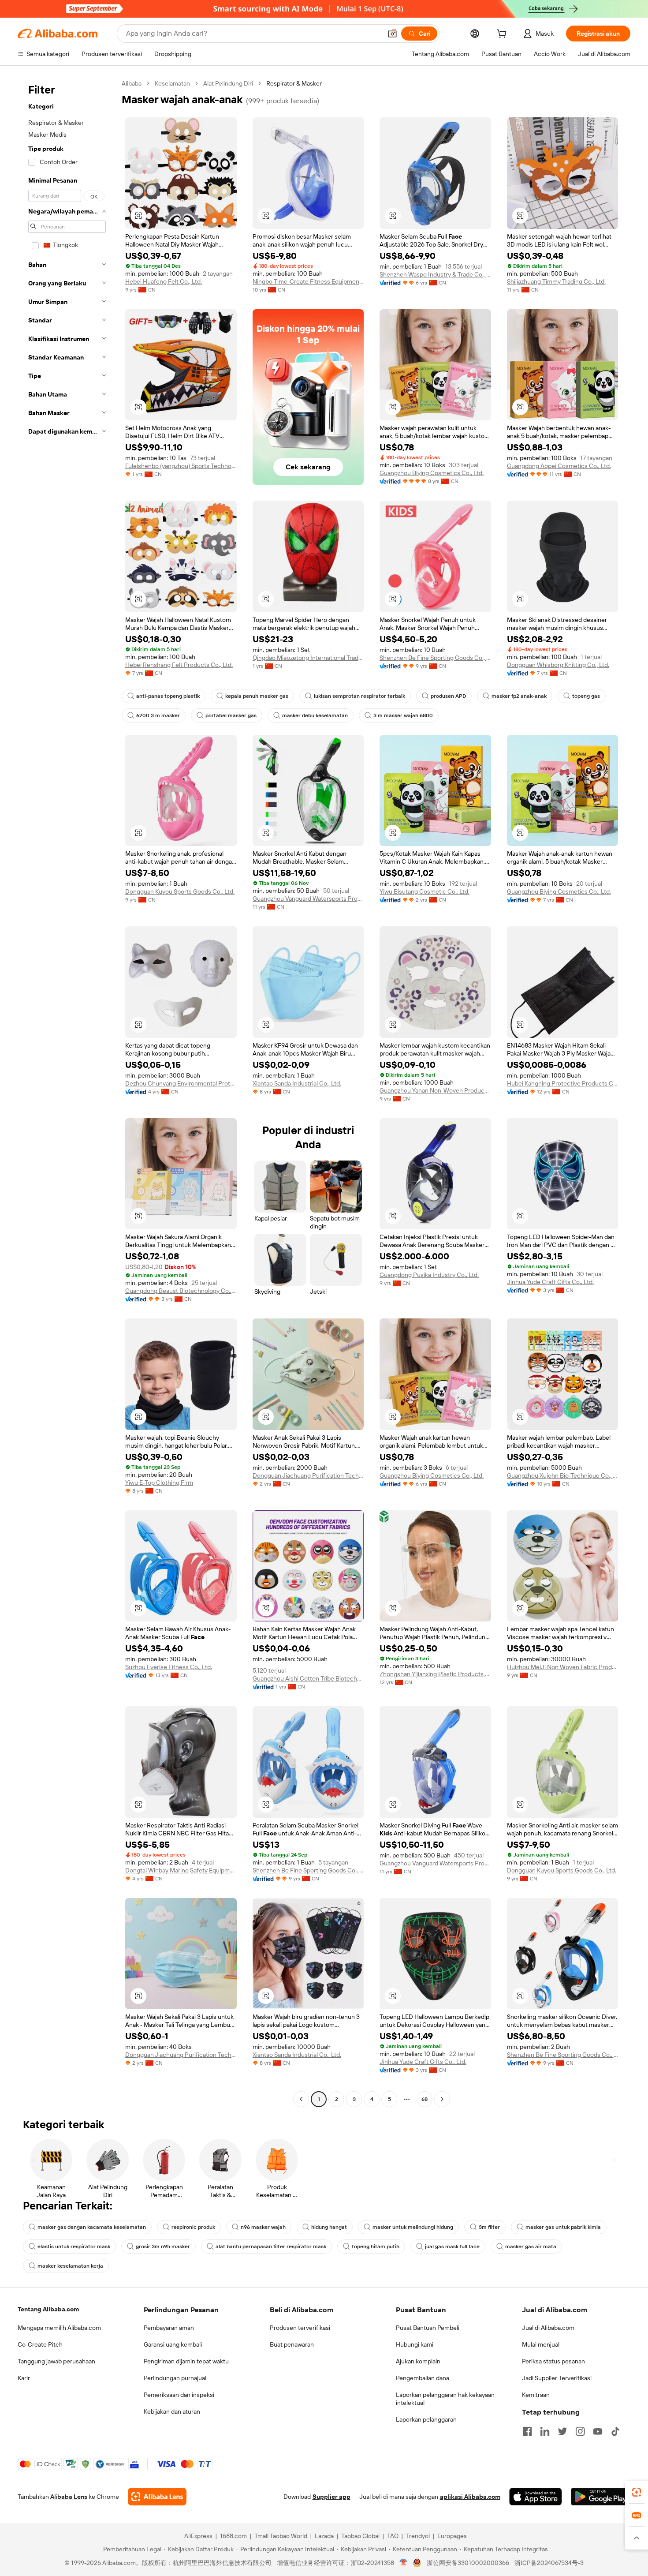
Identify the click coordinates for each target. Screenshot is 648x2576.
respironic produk (193, 2227)
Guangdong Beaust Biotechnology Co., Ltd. (181, 1291)
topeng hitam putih (376, 2247)
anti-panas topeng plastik (168, 696)
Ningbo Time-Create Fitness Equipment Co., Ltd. (308, 281)
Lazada (324, 2536)
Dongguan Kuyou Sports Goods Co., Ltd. (180, 891)
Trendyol (418, 2536)
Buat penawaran (292, 2344)
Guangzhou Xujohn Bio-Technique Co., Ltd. (563, 1475)
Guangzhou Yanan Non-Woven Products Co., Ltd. (435, 1090)
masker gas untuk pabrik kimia (563, 2227)
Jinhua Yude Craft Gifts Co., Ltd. (550, 1282)
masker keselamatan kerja (70, 2266)
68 (425, 2099)
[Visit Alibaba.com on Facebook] (527, 2431)
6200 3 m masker (158, 715)
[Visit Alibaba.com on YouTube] (598, 2431)
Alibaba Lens (69, 2497)
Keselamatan (172, 83)
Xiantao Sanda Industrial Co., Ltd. (297, 1083)
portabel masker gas (231, 715)
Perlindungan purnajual (175, 2378)
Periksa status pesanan (553, 2361)
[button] (392, 34)
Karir (24, 2378)
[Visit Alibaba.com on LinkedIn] (545, 2431)
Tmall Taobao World (281, 2536)
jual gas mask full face (452, 2247)
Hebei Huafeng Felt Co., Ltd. (164, 281)
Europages (452, 2536)
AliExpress (198, 2536)
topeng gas (586, 696)
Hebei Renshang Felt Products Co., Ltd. (179, 665)
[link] (637, 2492)
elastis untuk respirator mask (74, 2247)
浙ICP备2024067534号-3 (549, 2563)
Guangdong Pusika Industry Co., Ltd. (429, 1275)
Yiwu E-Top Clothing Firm (159, 1483)
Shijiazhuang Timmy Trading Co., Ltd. (556, 281)
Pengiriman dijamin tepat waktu (186, 2361)
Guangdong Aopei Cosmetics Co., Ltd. (559, 466)
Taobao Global (360, 2536)
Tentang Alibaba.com (48, 2309)
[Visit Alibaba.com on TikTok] (615, 2431)
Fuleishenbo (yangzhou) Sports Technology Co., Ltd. (181, 466)
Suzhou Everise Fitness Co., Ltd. (169, 1667)
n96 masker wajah (263, 2227)
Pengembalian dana (423, 2378)
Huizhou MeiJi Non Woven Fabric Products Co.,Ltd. (563, 1667)
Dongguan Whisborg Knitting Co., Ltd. (558, 665)
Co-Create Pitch (40, 2344)
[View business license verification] (404, 2563)
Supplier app (331, 2497)
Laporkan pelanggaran (426, 2419)
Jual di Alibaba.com (548, 2328)
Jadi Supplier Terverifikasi (557, 2378)
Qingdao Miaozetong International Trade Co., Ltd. (308, 658)
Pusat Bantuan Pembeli (428, 2328)
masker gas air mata (531, 2247)
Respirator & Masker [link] (294, 83)
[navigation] (67, 1092)
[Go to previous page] (301, 2099)
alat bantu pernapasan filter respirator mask (271, 2247)
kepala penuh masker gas (257, 696)
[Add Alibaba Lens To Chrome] (157, 2497)
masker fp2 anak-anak (519, 696)
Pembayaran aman (169, 2328)
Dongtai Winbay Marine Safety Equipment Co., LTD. (181, 1870)
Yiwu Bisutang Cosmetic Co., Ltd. (425, 891)
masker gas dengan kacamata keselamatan (92, 2227)
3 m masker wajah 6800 (403, 715)
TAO (393, 2536)
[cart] (503, 35)
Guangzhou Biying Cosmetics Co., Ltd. (432, 473)
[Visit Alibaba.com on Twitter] (562, 2431)
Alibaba (132, 83)
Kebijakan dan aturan (172, 2411)
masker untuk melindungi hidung (413, 2227)
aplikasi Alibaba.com (470, 2497)
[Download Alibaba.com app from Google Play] (601, 2497)
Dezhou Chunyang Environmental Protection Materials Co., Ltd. (181, 1083)
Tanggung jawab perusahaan (56, 2361)
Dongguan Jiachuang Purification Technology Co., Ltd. (308, 1475)
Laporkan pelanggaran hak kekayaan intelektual (445, 2399)
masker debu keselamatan (315, 715)
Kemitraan (536, 2395)
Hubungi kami (415, 2344)
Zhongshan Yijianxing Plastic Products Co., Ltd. (435, 1674)
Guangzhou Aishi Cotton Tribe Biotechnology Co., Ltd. (308, 1678)
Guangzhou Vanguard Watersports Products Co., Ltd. (308, 899)
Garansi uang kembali (173, 2344)
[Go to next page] (442, 2099)
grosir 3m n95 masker (163, 2247)
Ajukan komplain (418, 2361)
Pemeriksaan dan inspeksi (179, 2395)
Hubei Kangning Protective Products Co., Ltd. (563, 1083)
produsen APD (448, 696)
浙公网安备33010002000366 (468, 2563)
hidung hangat (329, 2227)
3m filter (489, 2227)
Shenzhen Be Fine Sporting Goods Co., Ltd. (435, 658)
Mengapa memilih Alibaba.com (59, 2328)
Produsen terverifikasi (300, 2328)
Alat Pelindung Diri (228, 83)
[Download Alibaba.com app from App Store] (536, 2497)
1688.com (233, 2536)
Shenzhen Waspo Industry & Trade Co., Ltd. (435, 274)
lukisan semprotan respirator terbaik (359, 696)
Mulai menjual (541, 2344)
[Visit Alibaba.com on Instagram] (580, 2431)
